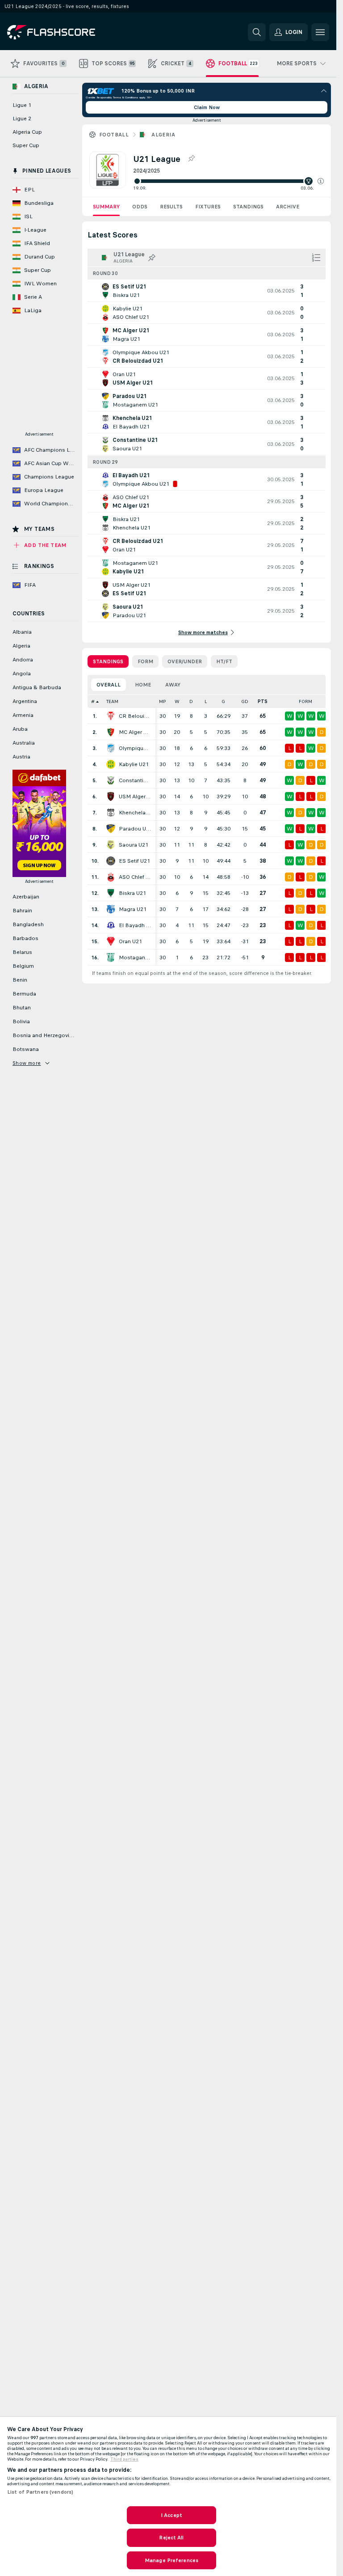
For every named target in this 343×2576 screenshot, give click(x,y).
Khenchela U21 (135, 813)
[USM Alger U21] (111, 797)
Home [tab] (143, 685)
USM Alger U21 (135, 797)
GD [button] (245, 701)
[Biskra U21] (111, 893)
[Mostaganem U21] (111, 958)
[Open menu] (320, 32)
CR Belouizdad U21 (135, 716)
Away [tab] (173, 685)
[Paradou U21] (111, 829)
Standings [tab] (108, 661)
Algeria (163, 135)
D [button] (191, 701)
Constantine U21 (135, 780)
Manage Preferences (171, 2560)
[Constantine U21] (111, 780)
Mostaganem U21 (135, 958)
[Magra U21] (111, 909)
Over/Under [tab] (185, 661)
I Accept (171, 2515)
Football (114, 135)
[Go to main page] (69, 32)
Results (171, 207)
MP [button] (163, 701)
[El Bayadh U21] (111, 925)
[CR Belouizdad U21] (111, 716)
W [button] (177, 701)
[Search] (257, 32)
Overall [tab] (109, 685)
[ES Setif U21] (111, 861)
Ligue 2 (22, 119)
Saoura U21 (134, 845)
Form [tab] (145, 661)
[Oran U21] (111, 941)
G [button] (223, 701)
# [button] (93, 701)
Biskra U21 (132, 893)
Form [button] (305, 701)
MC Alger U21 (135, 732)
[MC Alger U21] (111, 732)
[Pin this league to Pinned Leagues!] (191, 159)
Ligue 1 (22, 105)
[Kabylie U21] (111, 764)
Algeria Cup (27, 132)
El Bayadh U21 (135, 925)
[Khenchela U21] (111, 813)
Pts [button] (263, 701)
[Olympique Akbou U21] (111, 748)
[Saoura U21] (111, 845)
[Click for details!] (207, 291)
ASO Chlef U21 (135, 877)
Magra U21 (133, 909)
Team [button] (112, 701)
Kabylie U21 (134, 764)
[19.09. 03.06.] (228, 181)
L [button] (206, 701)
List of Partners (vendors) (40, 2492)
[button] (321, 181)
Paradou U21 (135, 829)
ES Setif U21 (134, 861)
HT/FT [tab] (224, 661)
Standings (248, 207)
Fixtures (208, 207)
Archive (288, 207)
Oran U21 (130, 941)
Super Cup (26, 145)
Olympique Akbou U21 (135, 748)
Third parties (124, 2459)
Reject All (171, 2538)
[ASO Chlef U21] (111, 877)
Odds (140, 207)
